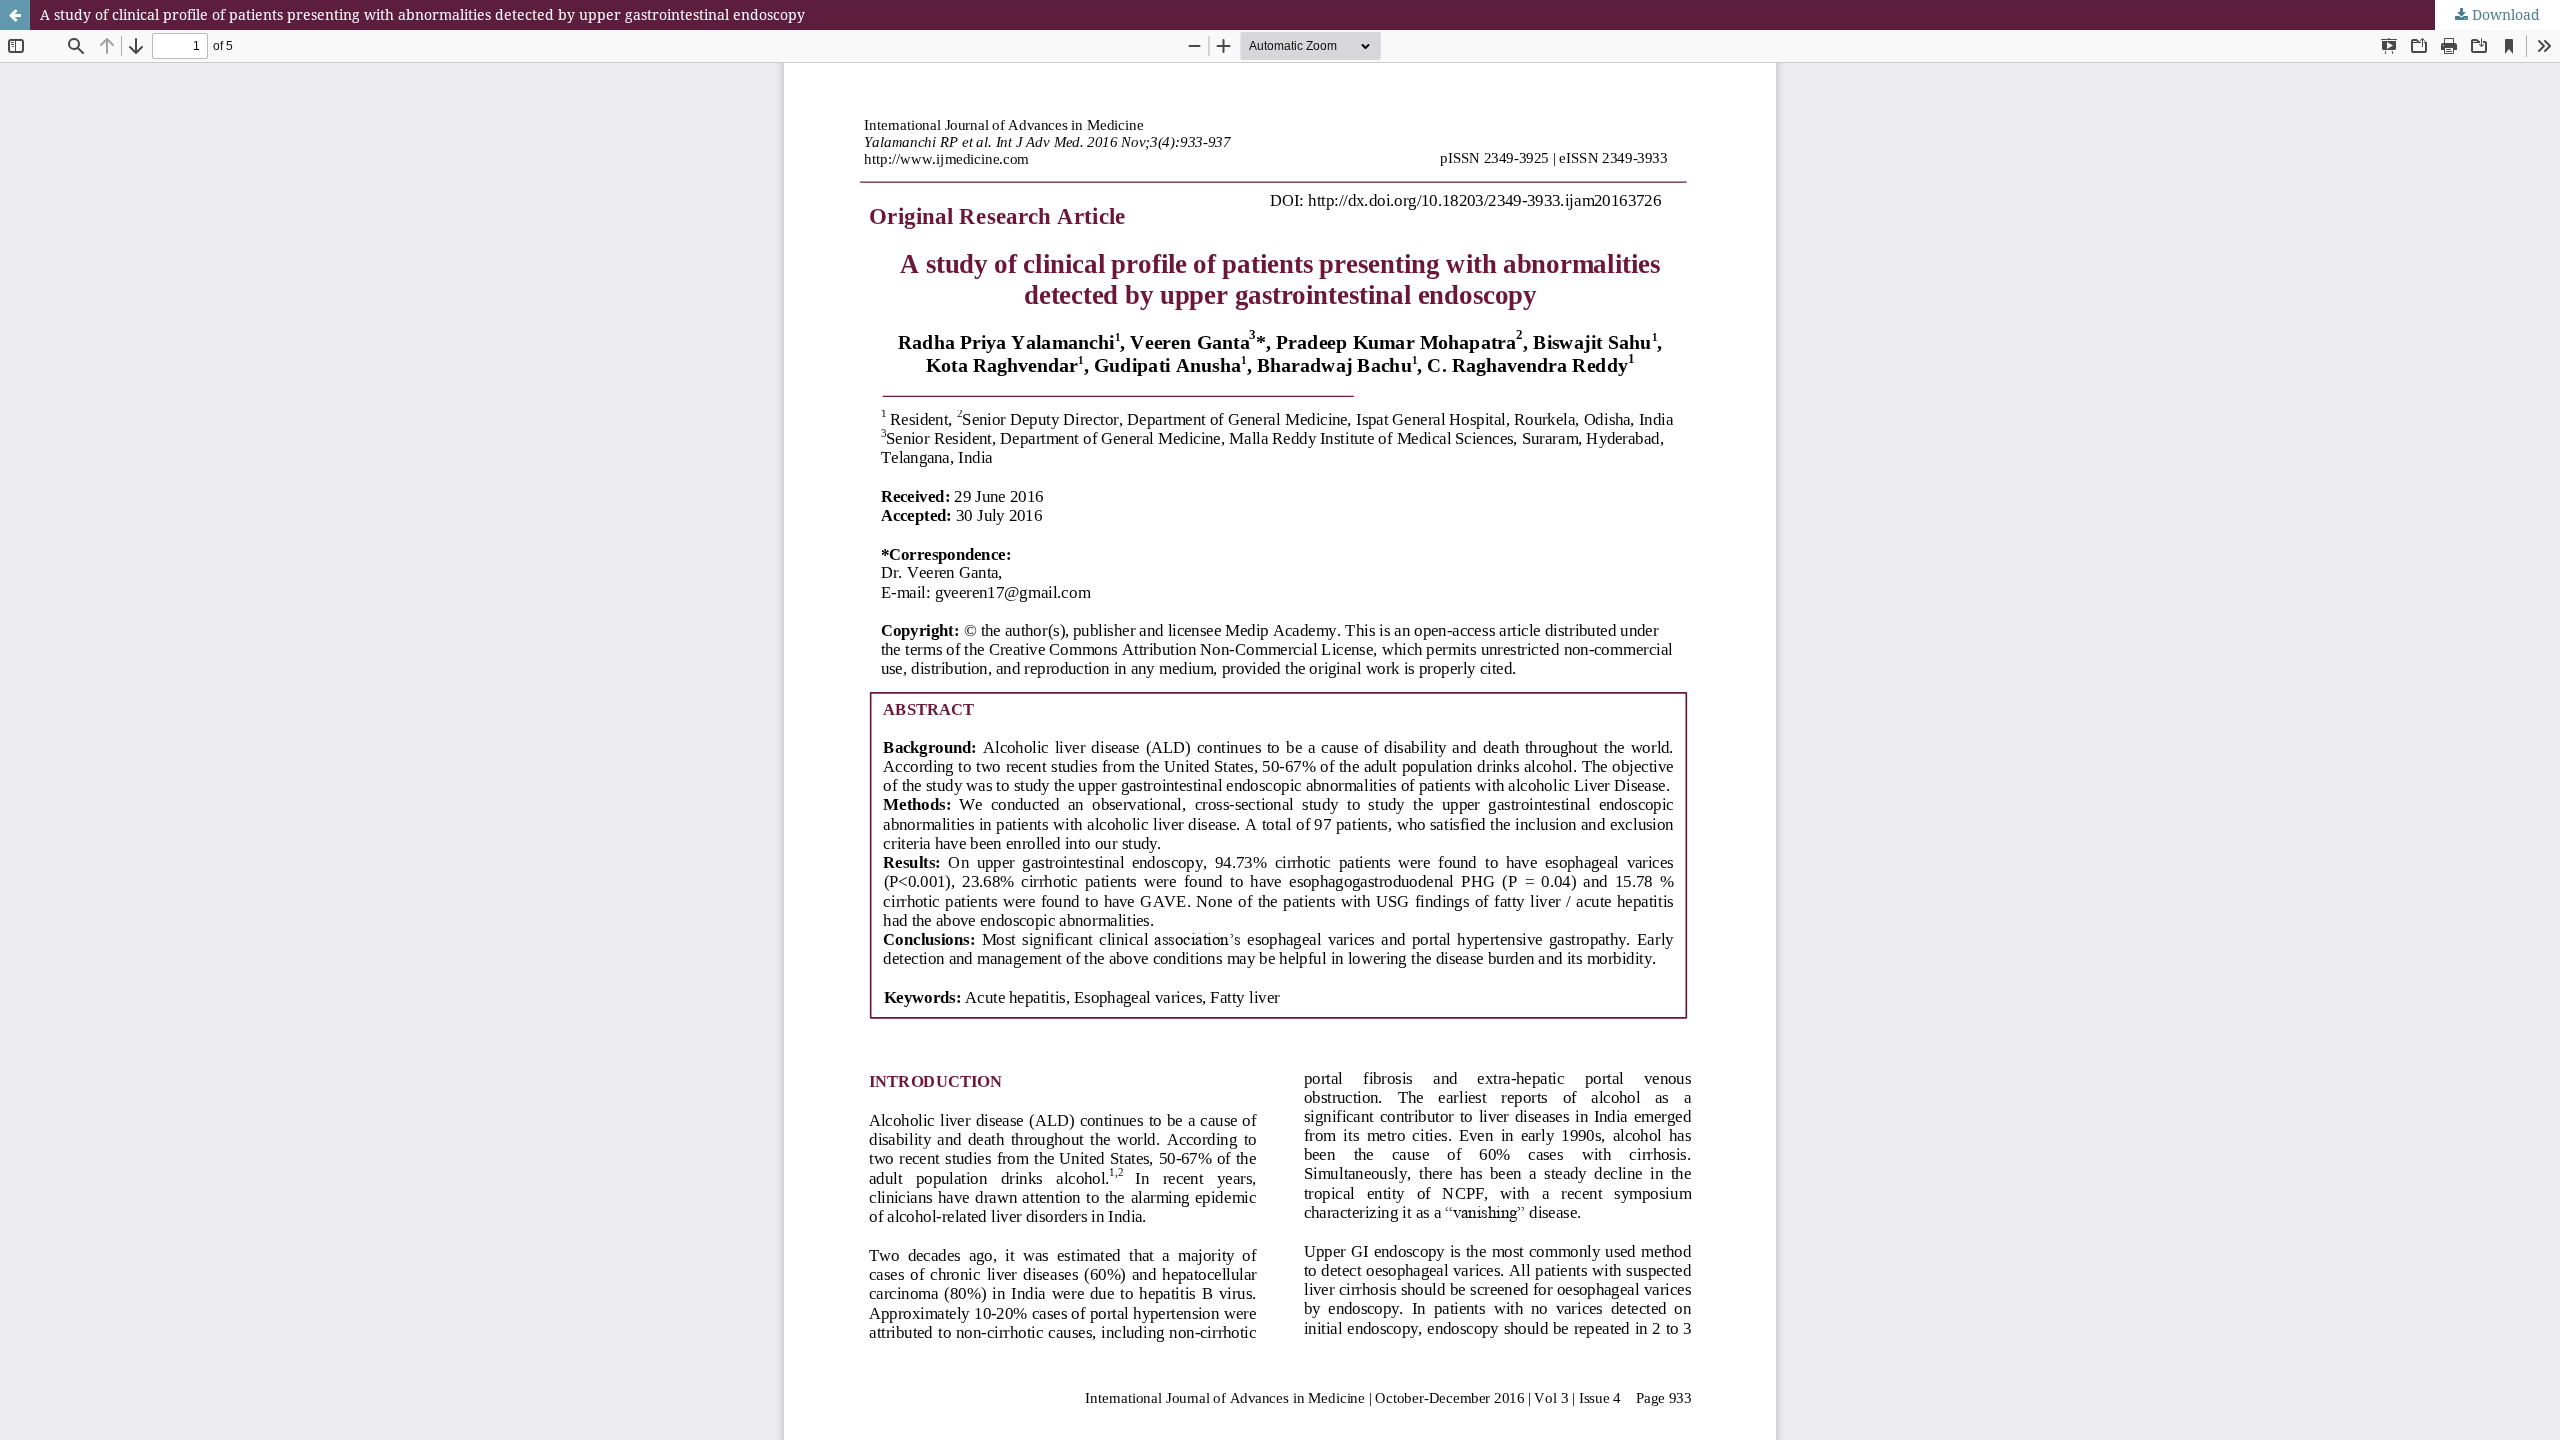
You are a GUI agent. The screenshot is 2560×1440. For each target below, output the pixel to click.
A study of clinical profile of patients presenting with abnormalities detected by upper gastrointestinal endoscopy (422, 14)
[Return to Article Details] (15, 15)
